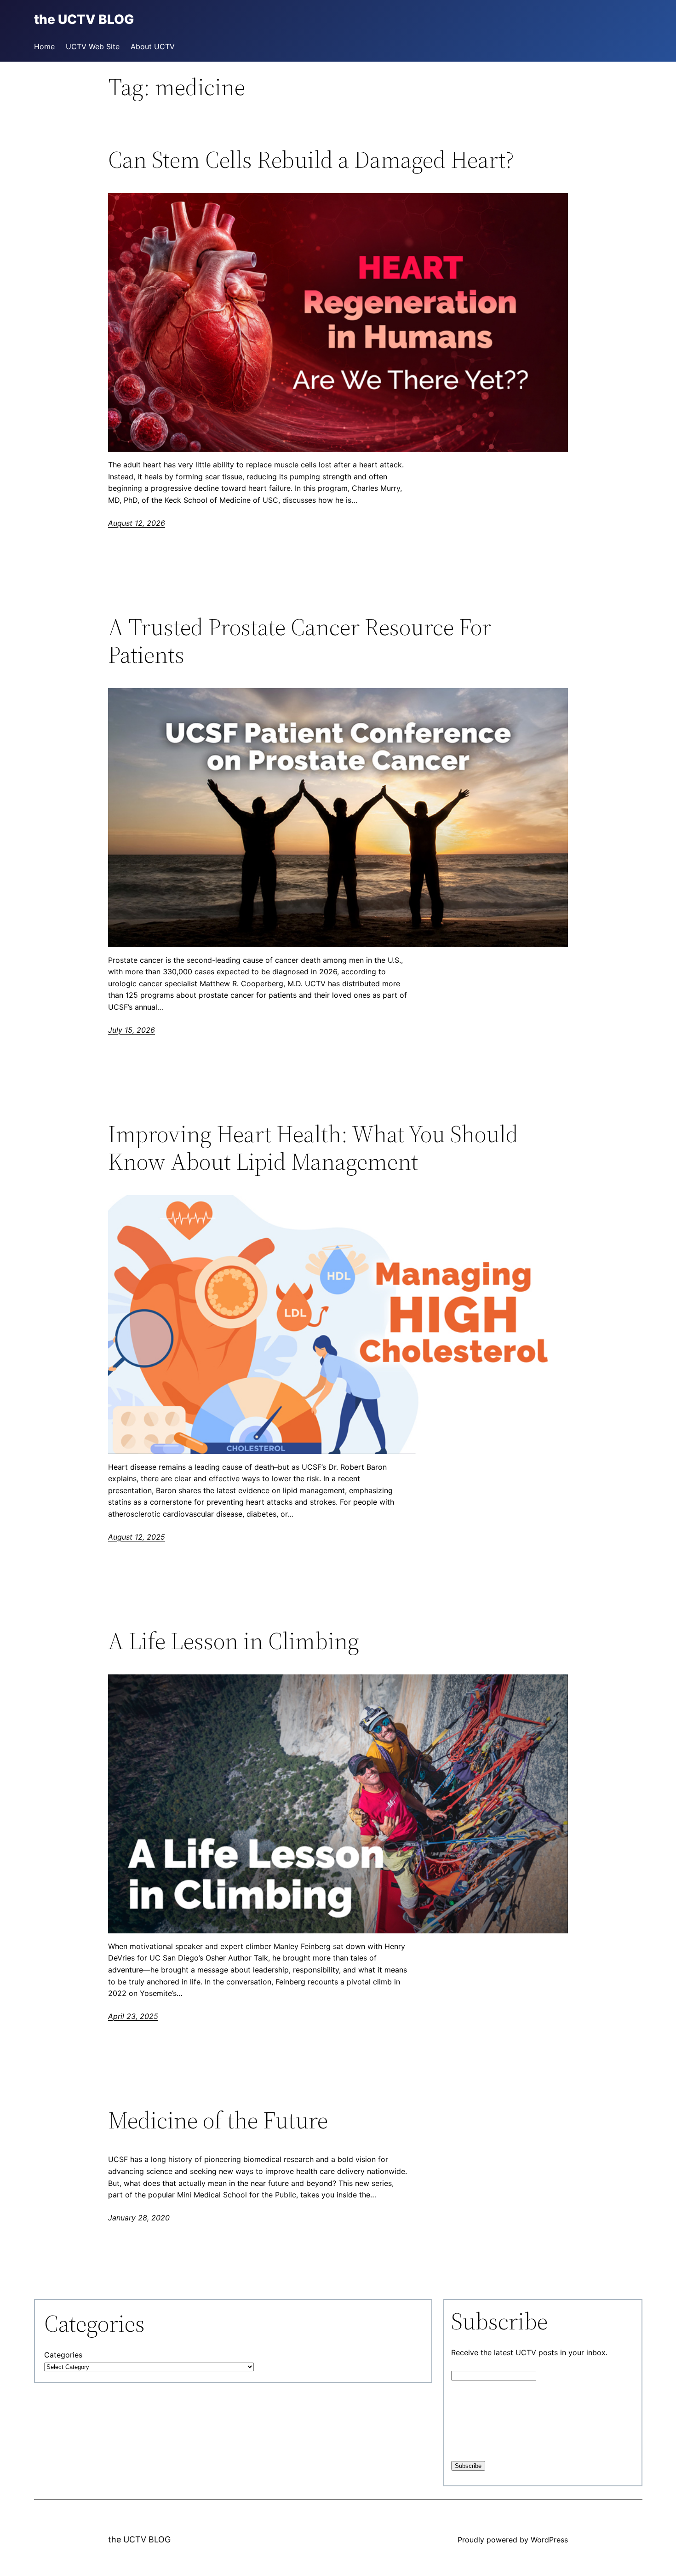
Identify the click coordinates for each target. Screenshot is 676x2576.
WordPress (549, 2540)
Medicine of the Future (218, 2120)
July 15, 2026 (132, 1030)
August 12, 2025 (137, 1537)
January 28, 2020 (139, 2218)
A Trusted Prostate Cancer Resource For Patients (300, 641)
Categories (63, 2355)
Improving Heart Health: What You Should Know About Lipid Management (313, 1148)
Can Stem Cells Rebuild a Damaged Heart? (311, 160)
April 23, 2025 (133, 2016)
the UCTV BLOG (139, 2539)
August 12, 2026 (137, 523)
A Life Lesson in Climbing (234, 1641)
